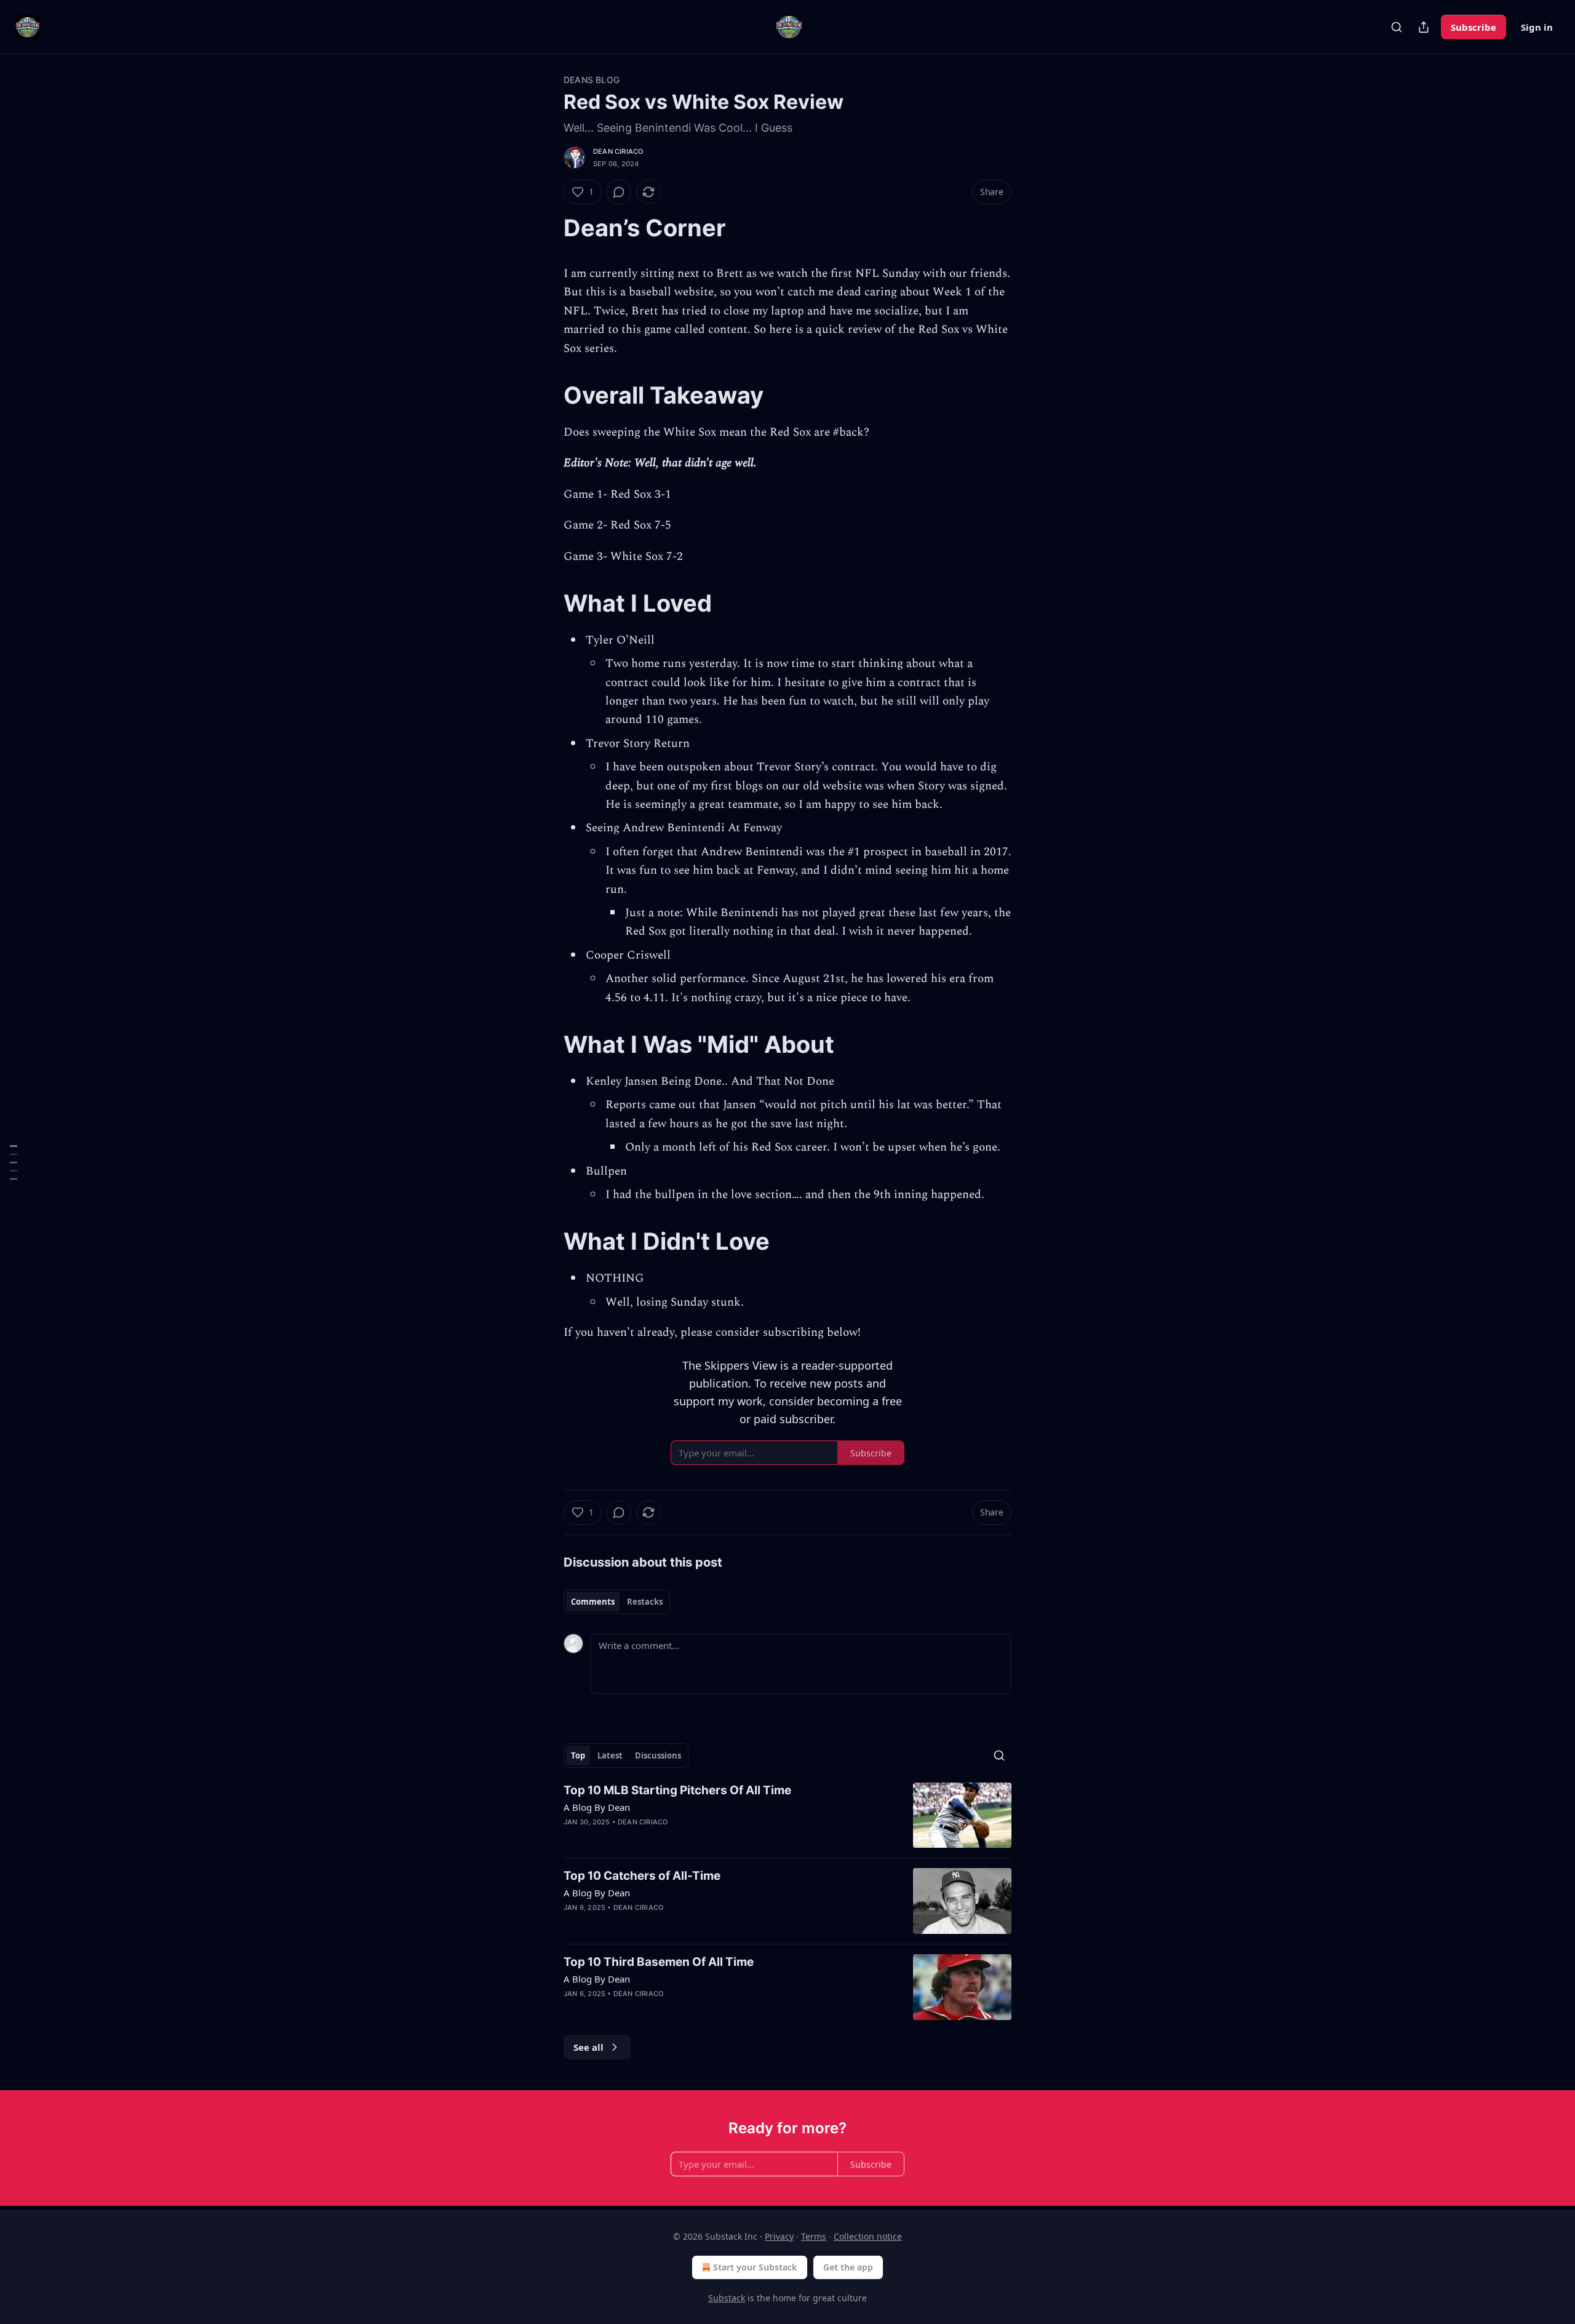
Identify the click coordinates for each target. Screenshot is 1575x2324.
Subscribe (1473, 27)
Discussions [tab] (658, 1755)
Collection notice (868, 2236)
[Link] (546, 228)
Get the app (848, 2267)
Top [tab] (578, 1755)
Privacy (779, 2236)
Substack (727, 2298)
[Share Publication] (1424, 27)
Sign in (1537, 27)
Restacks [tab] (645, 1602)
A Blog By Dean (597, 1807)
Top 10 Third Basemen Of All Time (659, 1962)
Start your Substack (755, 2267)
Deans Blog (592, 80)
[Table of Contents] (14, 1162)
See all (588, 2047)
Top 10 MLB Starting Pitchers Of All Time (677, 1790)
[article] (787, 1815)
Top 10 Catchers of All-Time (642, 1876)
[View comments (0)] (619, 192)
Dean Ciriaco (618, 151)
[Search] (1397, 27)
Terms (814, 2236)
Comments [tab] (593, 1602)
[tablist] (617, 1602)
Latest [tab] (610, 1755)
